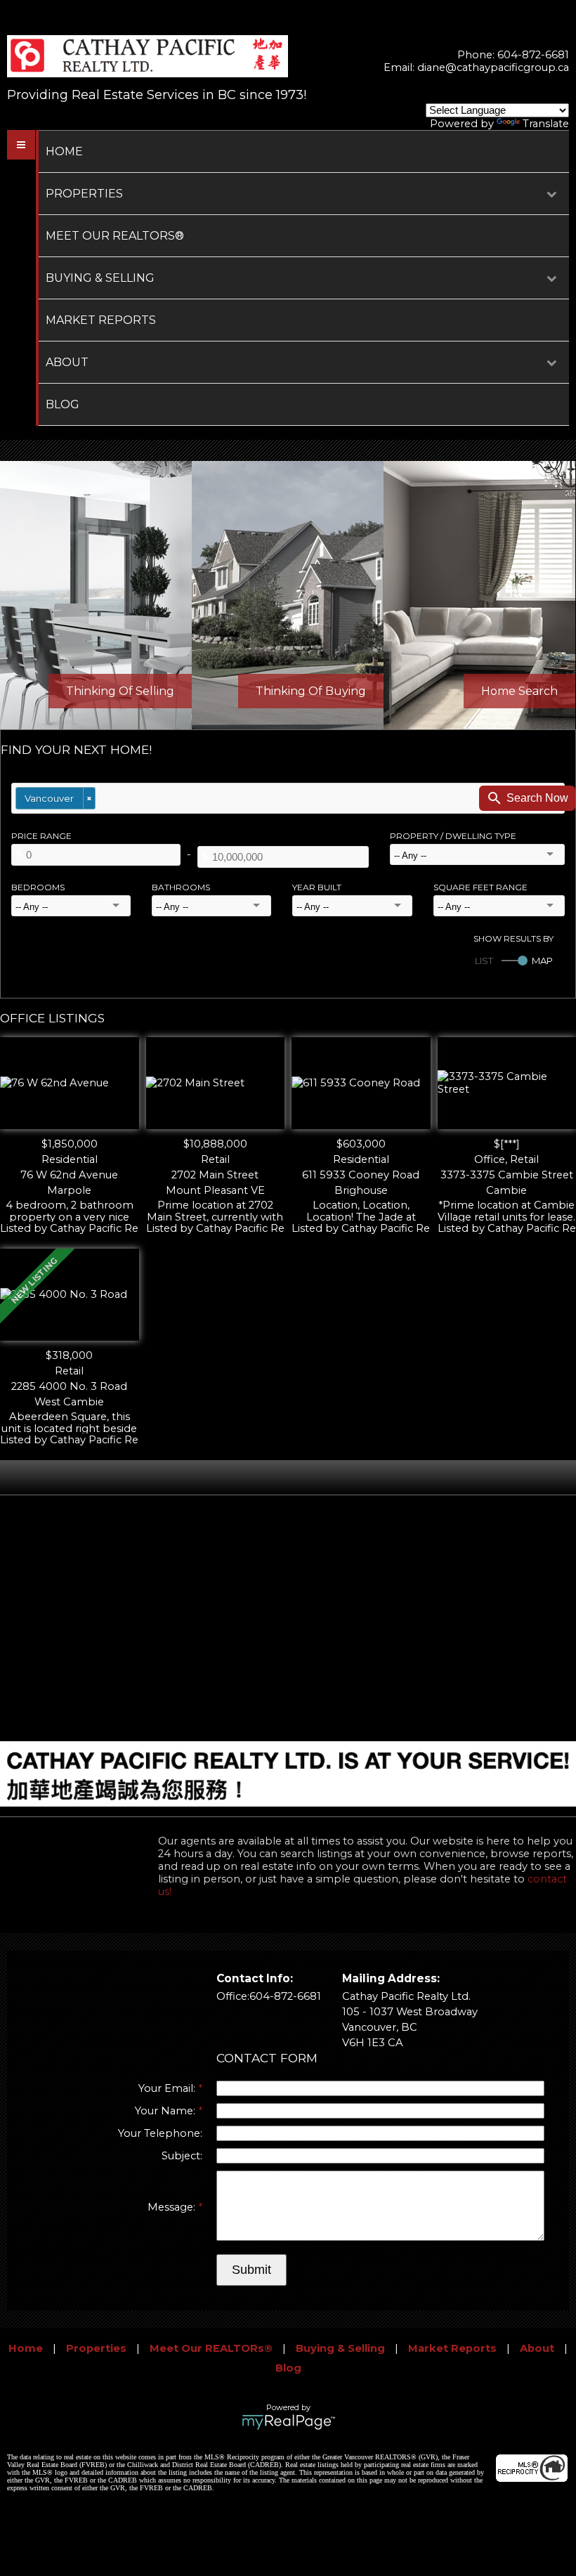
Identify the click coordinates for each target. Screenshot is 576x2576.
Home (64, 151)
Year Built (317, 887)
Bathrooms (181, 887)
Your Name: (166, 2111)
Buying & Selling (100, 278)
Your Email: (168, 2088)
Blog (63, 404)
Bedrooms (38, 887)
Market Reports (101, 320)
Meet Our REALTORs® (115, 236)
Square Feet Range (480, 887)
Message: (173, 2207)
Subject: (182, 2156)
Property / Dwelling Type (453, 836)
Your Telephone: (160, 2133)
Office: (233, 1996)
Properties (84, 194)
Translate (546, 124)
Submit (251, 2270)
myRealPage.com (288, 2422)
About (67, 362)
